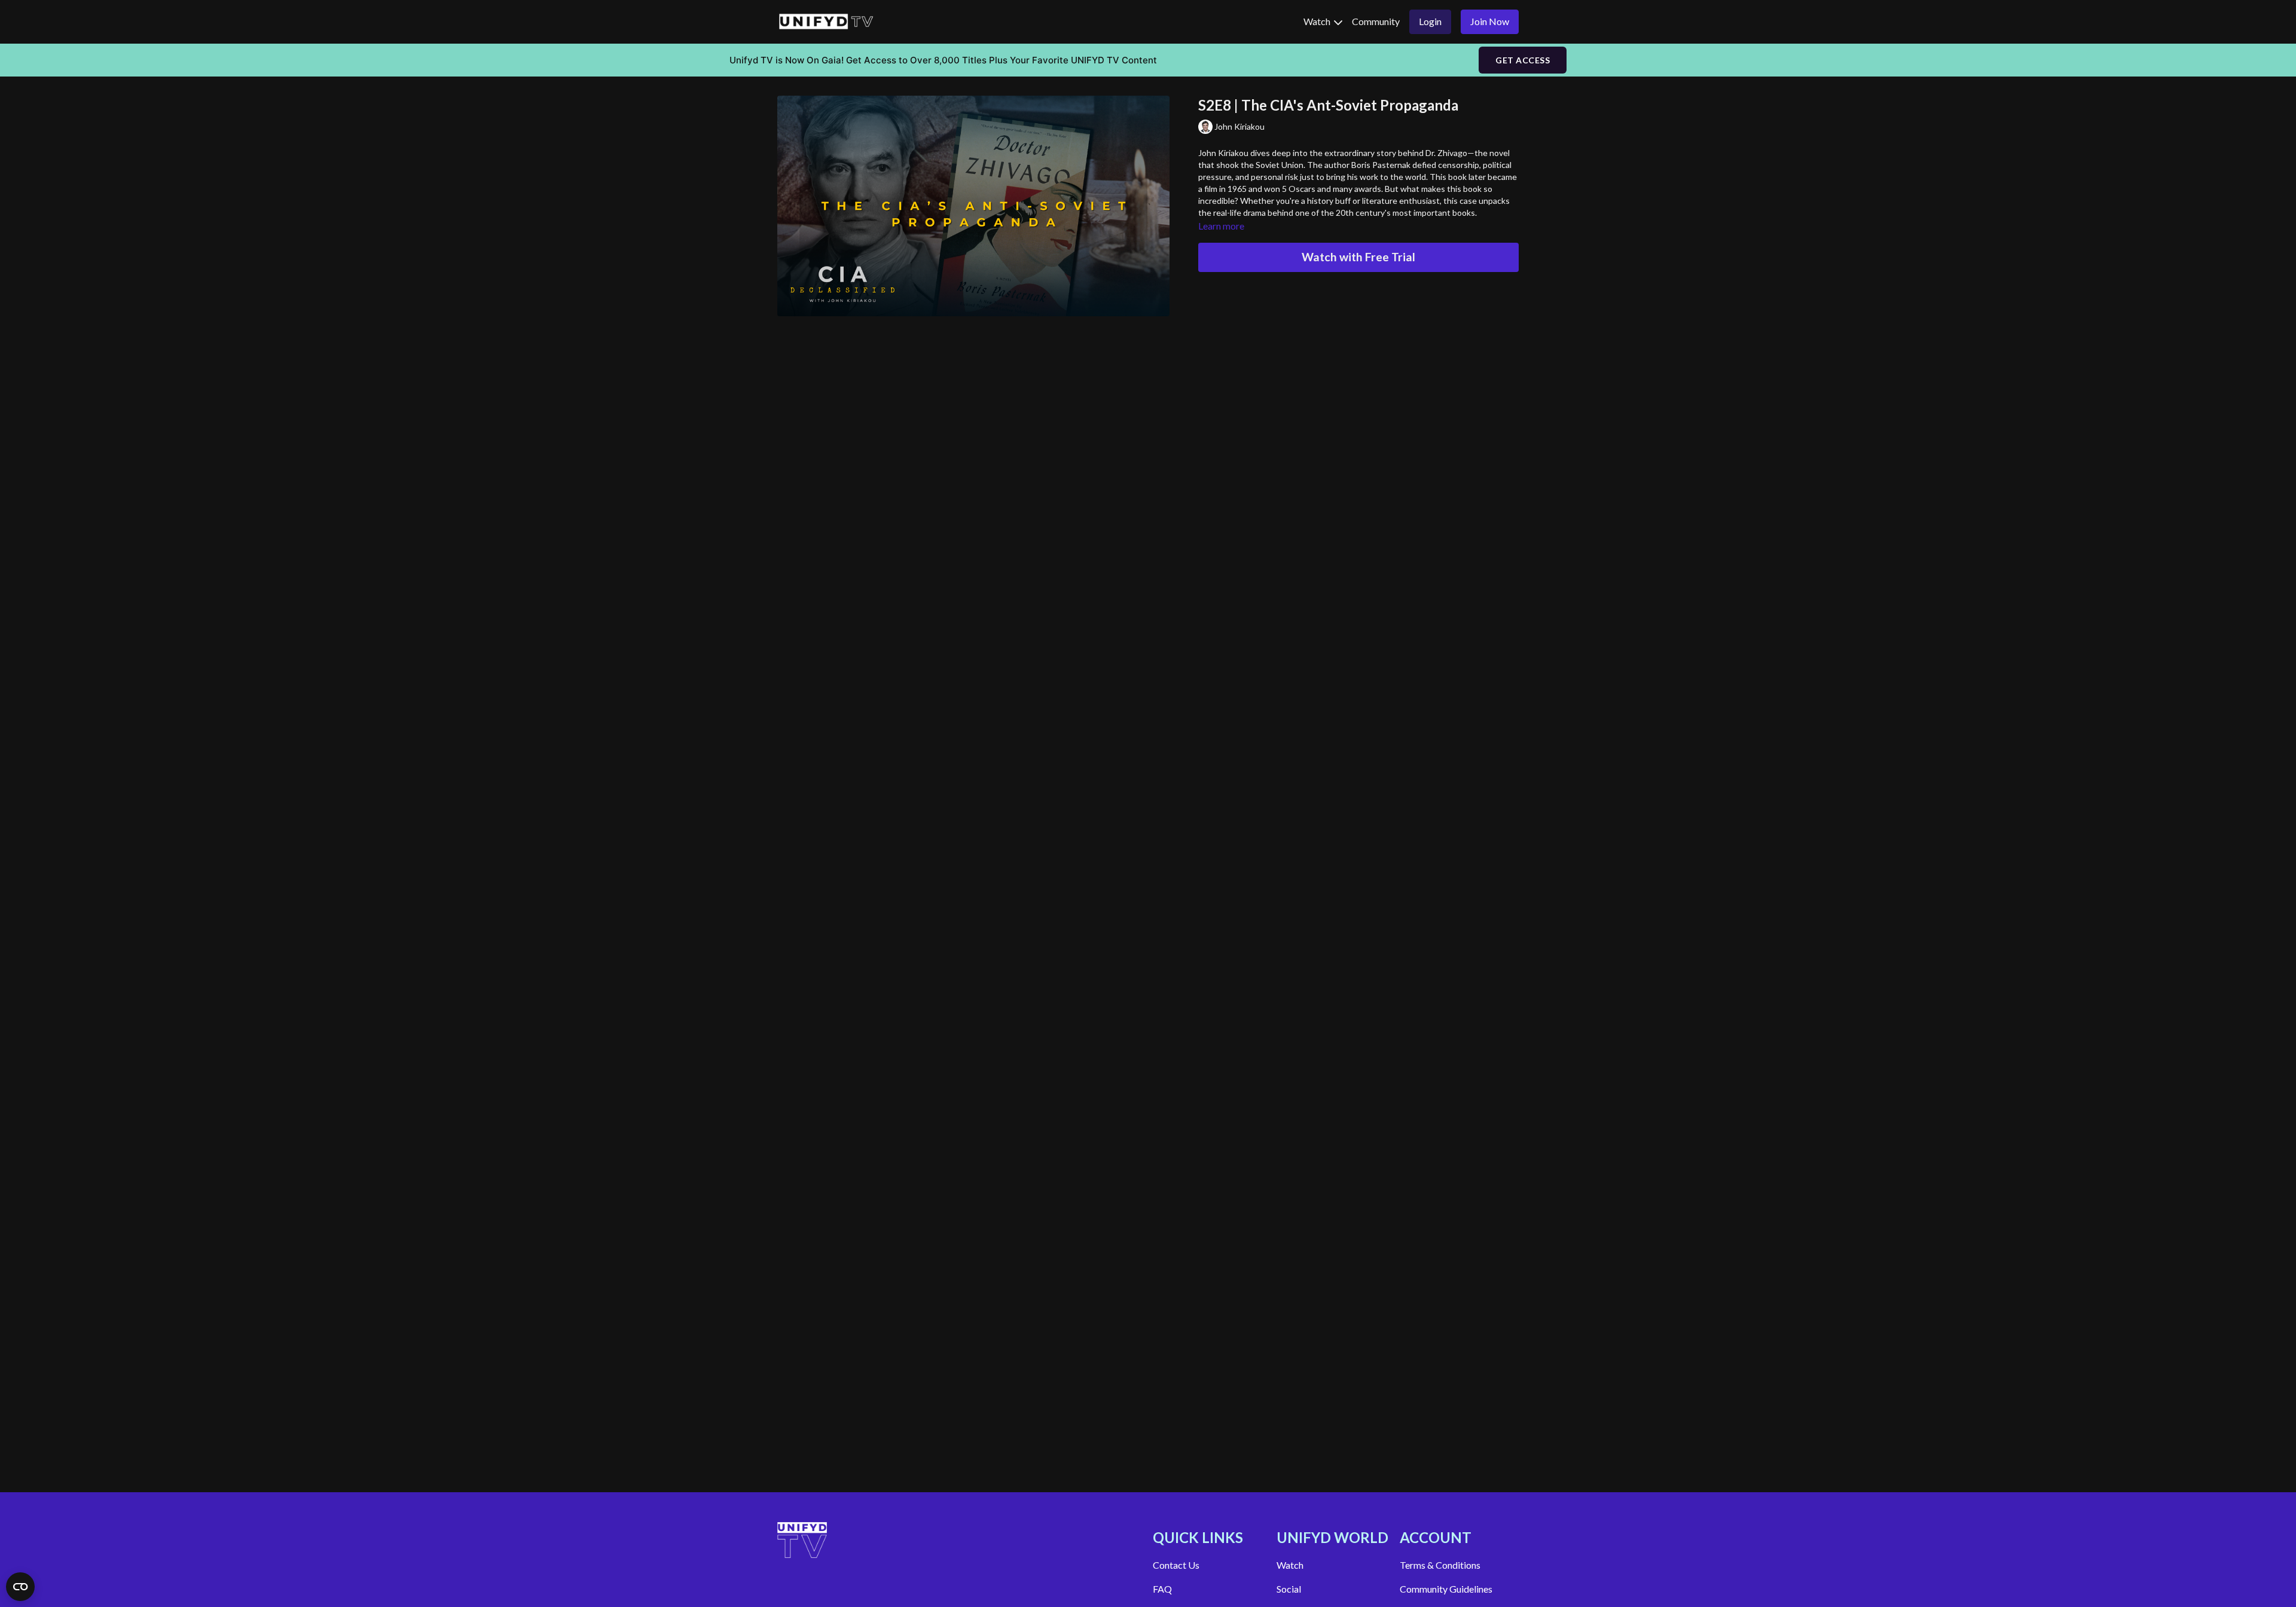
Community (1376, 21)
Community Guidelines (1446, 1589)
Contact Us (1176, 1565)
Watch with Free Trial (1358, 257)
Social (1289, 1589)
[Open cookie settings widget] (20, 1587)
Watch (1318, 21)
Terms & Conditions (1440, 1565)
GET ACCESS (1523, 60)
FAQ (1162, 1589)
